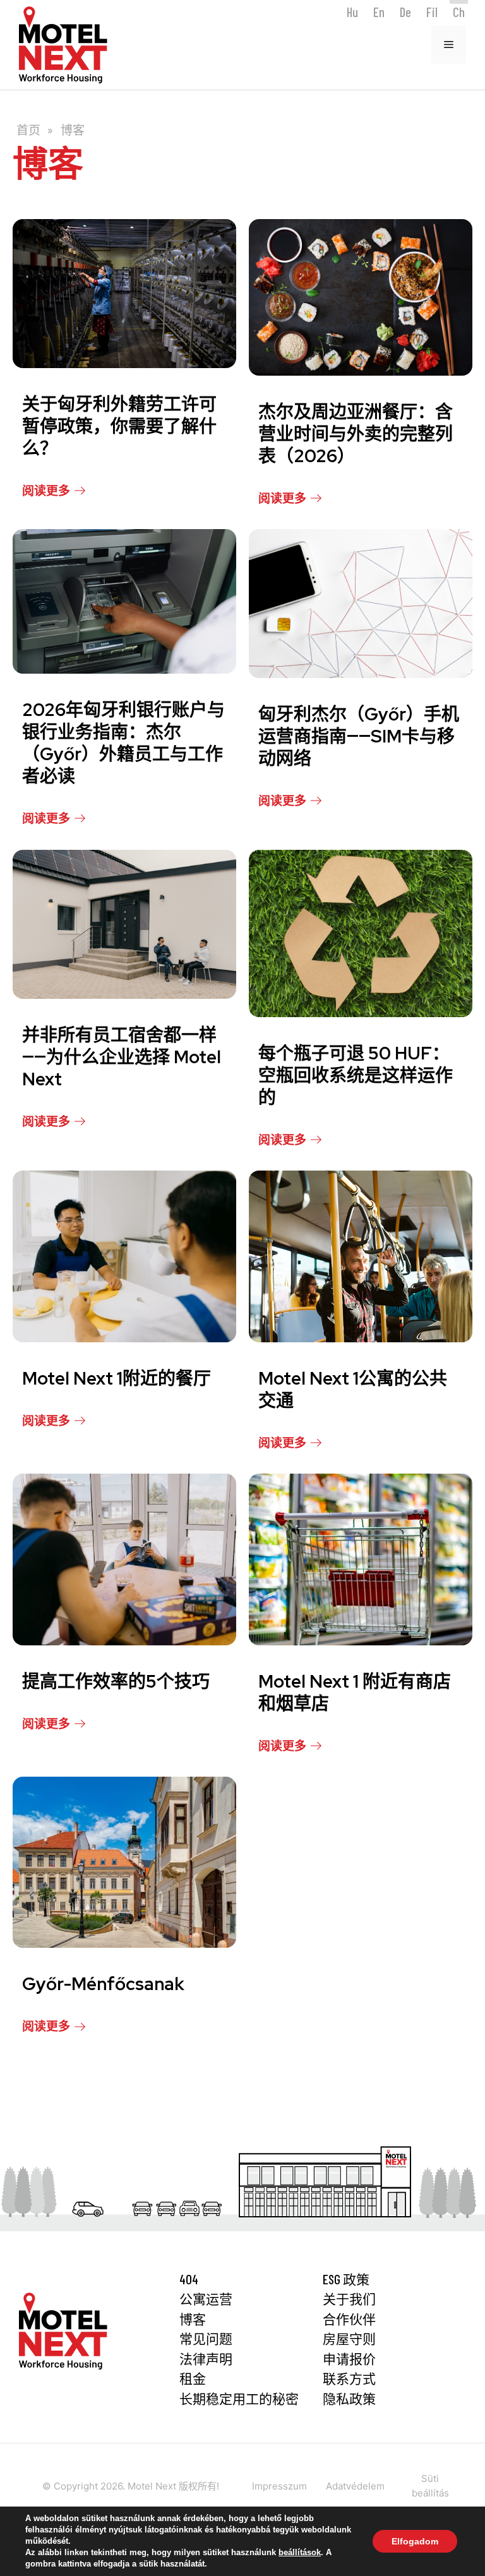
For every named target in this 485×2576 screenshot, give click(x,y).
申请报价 (349, 2358)
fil (432, 12)
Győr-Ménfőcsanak (103, 1984)
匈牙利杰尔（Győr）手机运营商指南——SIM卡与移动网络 (359, 736)
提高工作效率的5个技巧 (116, 1681)
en (379, 12)
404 (189, 2279)
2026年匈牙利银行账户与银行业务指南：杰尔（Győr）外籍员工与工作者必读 (123, 743)
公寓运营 (206, 2299)
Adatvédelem (355, 2486)
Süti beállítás (430, 2486)
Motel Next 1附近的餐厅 (117, 1378)
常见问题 (206, 2338)
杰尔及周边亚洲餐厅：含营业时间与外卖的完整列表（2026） (356, 434)
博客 (193, 2319)
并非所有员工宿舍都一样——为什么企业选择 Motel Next (122, 1057)
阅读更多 (46, 490)
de (405, 12)
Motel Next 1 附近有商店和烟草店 (355, 1692)
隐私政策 (349, 2398)
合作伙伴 (349, 2319)
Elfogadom (415, 2541)
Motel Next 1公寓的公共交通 (353, 1389)
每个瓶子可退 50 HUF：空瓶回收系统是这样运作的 (356, 1075)
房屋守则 (349, 2338)
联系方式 (349, 2378)
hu (352, 12)
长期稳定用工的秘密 (239, 2398)
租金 (193, 2378)
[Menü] (449, 45)
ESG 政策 (346, 2279)
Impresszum (279, 2486)
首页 (28, 130)
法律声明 (206, 2358)
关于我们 (349, 2299)
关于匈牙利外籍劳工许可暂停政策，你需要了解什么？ (119, 426)
